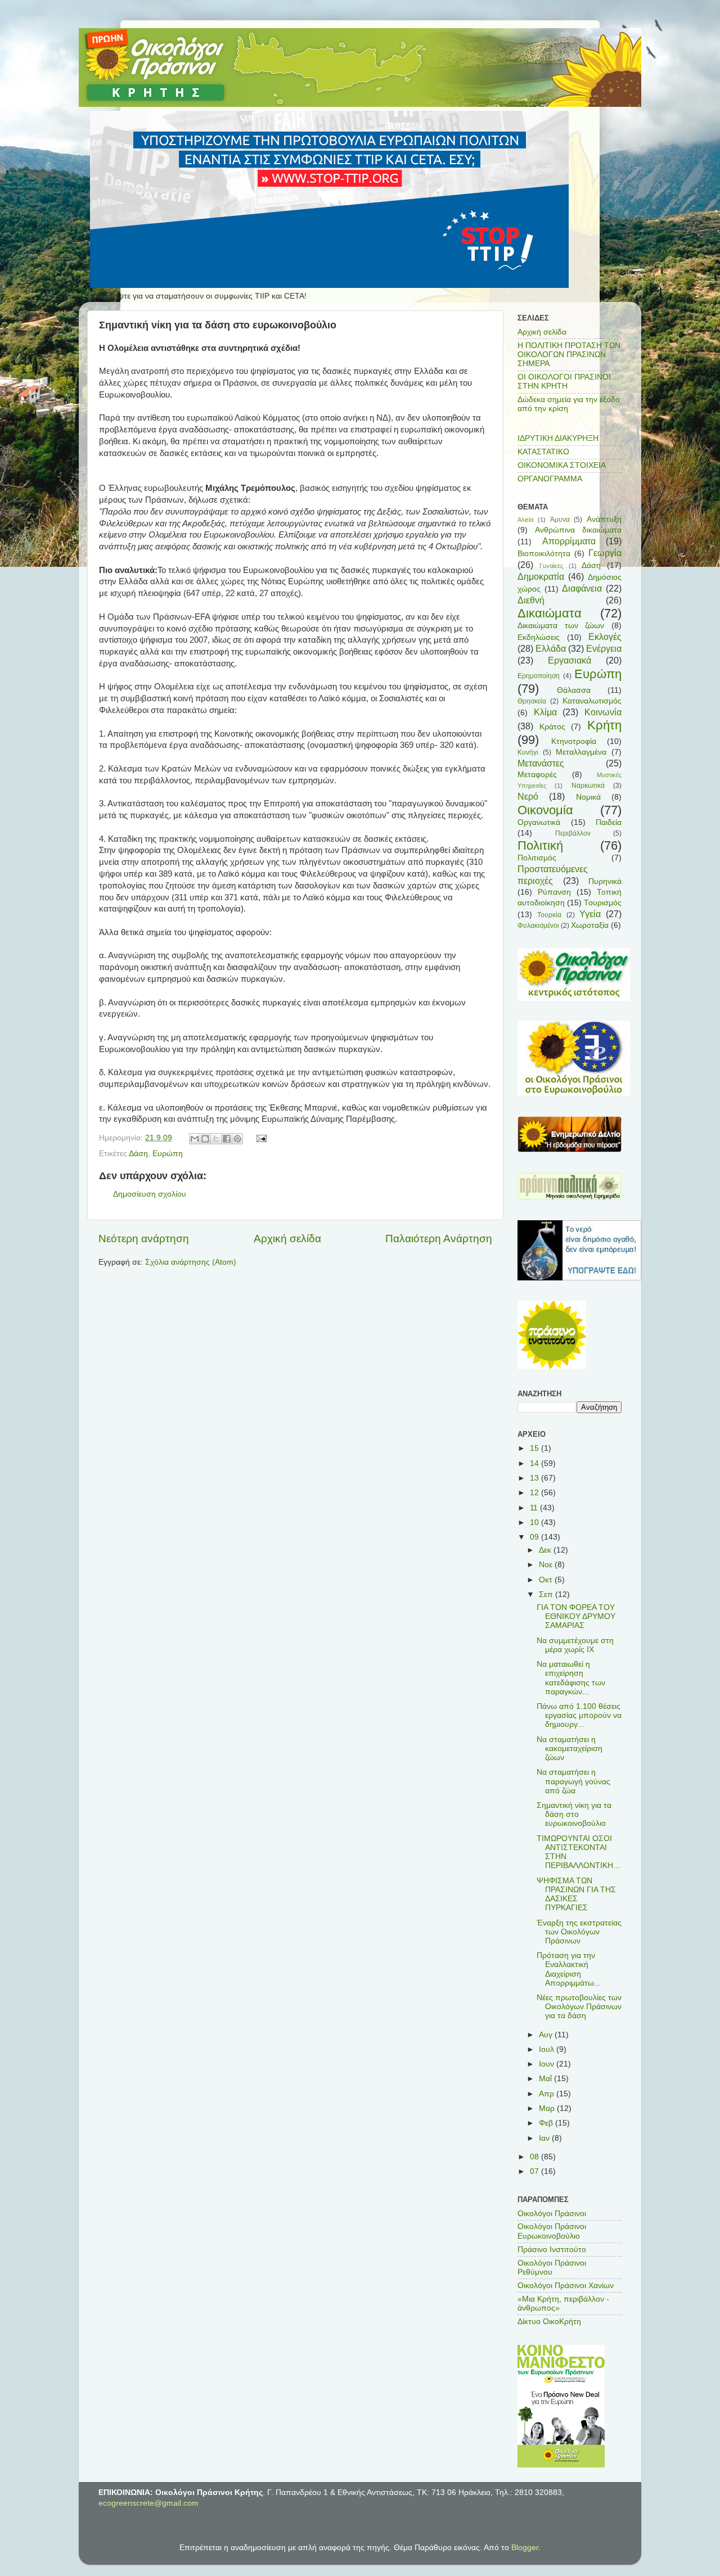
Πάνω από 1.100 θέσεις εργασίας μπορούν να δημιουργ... (579, 1715)
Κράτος (552, 727)
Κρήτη (604, 725)
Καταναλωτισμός (592, 701)
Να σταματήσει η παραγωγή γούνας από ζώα (573, 1781)
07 (535, 2171)
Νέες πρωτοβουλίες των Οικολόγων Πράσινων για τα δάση (579, 2007)
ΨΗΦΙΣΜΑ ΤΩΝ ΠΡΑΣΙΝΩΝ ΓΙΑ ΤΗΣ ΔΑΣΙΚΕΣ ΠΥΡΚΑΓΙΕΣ (576, 1894)
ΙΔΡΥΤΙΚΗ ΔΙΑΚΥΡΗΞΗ (558, 438)
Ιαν (545, 2138)
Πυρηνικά (605, 881)
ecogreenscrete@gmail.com (148, 2503)
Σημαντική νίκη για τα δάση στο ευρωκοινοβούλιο (574, 1814)
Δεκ (546, 1550)
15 (535, 1448)
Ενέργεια (604, 648)
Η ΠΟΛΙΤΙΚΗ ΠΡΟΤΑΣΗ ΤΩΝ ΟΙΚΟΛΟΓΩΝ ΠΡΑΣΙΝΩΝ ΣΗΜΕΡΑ (569, 355)
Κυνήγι (528, 752)
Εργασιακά (570, 660)
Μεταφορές (537, 775)
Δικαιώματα (550, 613)
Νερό (528, 796)
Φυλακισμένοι (538, 926)
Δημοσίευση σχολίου (150, 1194)
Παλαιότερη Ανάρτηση (439, 1239)
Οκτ (547, 1580)
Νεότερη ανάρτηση (144, 1239)
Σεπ (547, 1594)
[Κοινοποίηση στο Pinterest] (237, 1139)
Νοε (547, 1565)
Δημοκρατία (541, 576)
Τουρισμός (603, 903)
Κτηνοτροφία (574, 741)
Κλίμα (545, 712)
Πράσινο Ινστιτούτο (552, 2250)
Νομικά (588, 797)
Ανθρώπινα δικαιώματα (578, 530)
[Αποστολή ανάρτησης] (260, 1138)
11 (535, 1508)
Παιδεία (609, 822)
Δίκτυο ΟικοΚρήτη (549, 2322)
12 (535, 1493)
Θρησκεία (532, 701)
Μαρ (548, 2108)
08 (535, 2157)
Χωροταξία (590, 925)
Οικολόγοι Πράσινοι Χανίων (566, 2286)
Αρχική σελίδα (287, 1239)
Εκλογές (605, 637)
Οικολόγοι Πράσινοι (552, 2214)
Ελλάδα (551, 648)
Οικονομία (545, 810)
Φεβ (547, 2123)
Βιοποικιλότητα (544, 554)
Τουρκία (549, 915)
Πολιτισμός (537, 858)
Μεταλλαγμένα (581, 752)
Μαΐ (546, 2079)
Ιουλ (548, 2049)
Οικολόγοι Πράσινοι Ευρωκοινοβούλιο (552, 2231)
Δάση (138, 1154)
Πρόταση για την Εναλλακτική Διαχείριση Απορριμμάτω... (569, 1969)
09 (535, 1537)
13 (535, 1478)
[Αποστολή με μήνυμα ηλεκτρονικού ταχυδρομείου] (195, 1139)
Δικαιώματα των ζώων (561, 626)
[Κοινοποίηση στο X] (216, 1139)
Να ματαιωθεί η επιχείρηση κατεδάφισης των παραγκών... (571, 1678)
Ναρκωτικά (588, 786)
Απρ (548, 2094)
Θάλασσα (574, 690)
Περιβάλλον (573, 833)
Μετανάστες (541, 763)
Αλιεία (525, 520)
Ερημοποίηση (539, 676)
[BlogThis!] (205, 1139)
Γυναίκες (551, 566)
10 (535, 1522)
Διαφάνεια (582, 588)
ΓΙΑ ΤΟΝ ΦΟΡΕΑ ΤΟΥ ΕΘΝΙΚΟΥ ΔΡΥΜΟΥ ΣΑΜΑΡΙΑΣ (576, 1616)
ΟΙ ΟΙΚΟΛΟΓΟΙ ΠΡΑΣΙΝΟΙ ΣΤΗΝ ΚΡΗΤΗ (564, 382)
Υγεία (590, 914)
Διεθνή (531, 600)
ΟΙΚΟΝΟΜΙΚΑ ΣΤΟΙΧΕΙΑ (562, 465)
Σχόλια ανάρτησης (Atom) (191, 1262)
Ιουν (548, 2064)
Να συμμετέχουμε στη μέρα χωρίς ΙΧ (575, 1645)
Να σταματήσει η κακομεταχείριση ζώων (570, 1749)
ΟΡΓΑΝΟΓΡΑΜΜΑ (550, 479)
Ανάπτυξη (604, 519)
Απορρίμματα (569, 541)
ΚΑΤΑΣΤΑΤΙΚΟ (543, 452)
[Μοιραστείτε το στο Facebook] (227, 1139)
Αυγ (547, 2035)
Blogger (525, 2548)
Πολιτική (540, 845)
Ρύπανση (554, 892)
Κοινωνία (603, 712)
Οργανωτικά (539, 822)
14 (535, 1463)
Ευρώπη (168, 1154)
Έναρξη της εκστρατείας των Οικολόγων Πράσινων (579, 1932)
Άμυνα (560, 520)
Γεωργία (605, 553)
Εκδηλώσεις (539, 637)
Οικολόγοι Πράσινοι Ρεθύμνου (552, 2268)
